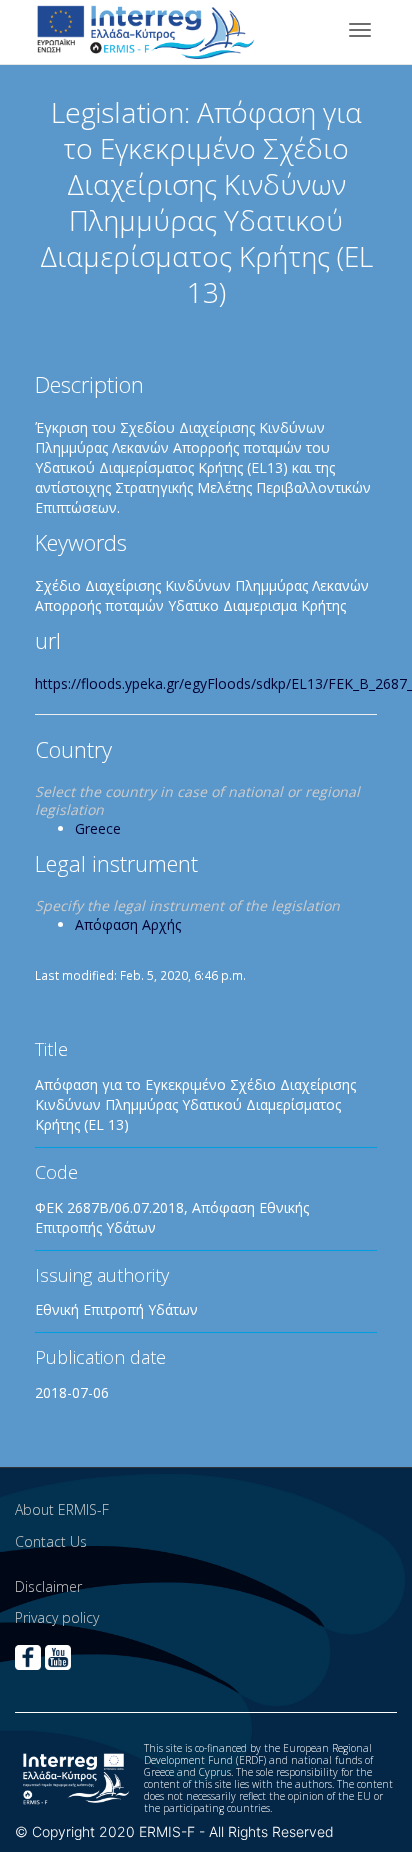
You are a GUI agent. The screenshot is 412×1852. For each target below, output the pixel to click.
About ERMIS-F (62, 1509)
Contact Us (51, 1541)
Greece (98, 828)
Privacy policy (57, 1617)
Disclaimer (48, 1586)
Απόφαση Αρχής (128, 924)
